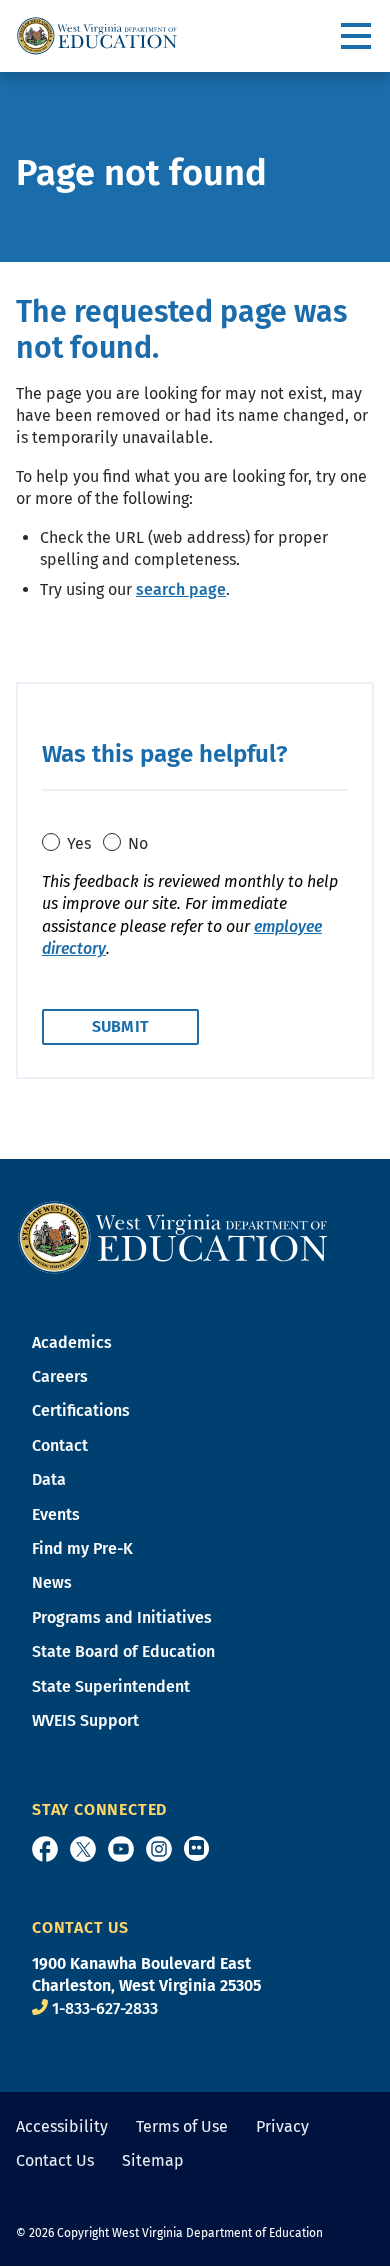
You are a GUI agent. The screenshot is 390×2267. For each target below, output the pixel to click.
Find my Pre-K (82, 1548)
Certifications (81, 1410)
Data (49, 1479)
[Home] (173, 1235)
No (138, 843)
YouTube (121, 1849)
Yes (79, 843)
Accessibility (62, 2126)
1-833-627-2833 (105, 2008)
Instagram (159, 1849)
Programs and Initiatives (122, 1617)
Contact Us (55, 2160)
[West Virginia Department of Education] (97, 36)
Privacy (282, 2126)
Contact (60, 1445)
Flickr (196, 1848)
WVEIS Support (85, 1720)
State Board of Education (123, 1651)
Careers (60, 1376)
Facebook (45, 1849)
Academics (72, 1342)
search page (181, 589)
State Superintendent (111, 1686)
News (52, 1582)
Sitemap (153, 2160)
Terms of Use (182, 2126)
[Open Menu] (357, 36)
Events (56, 1514)
